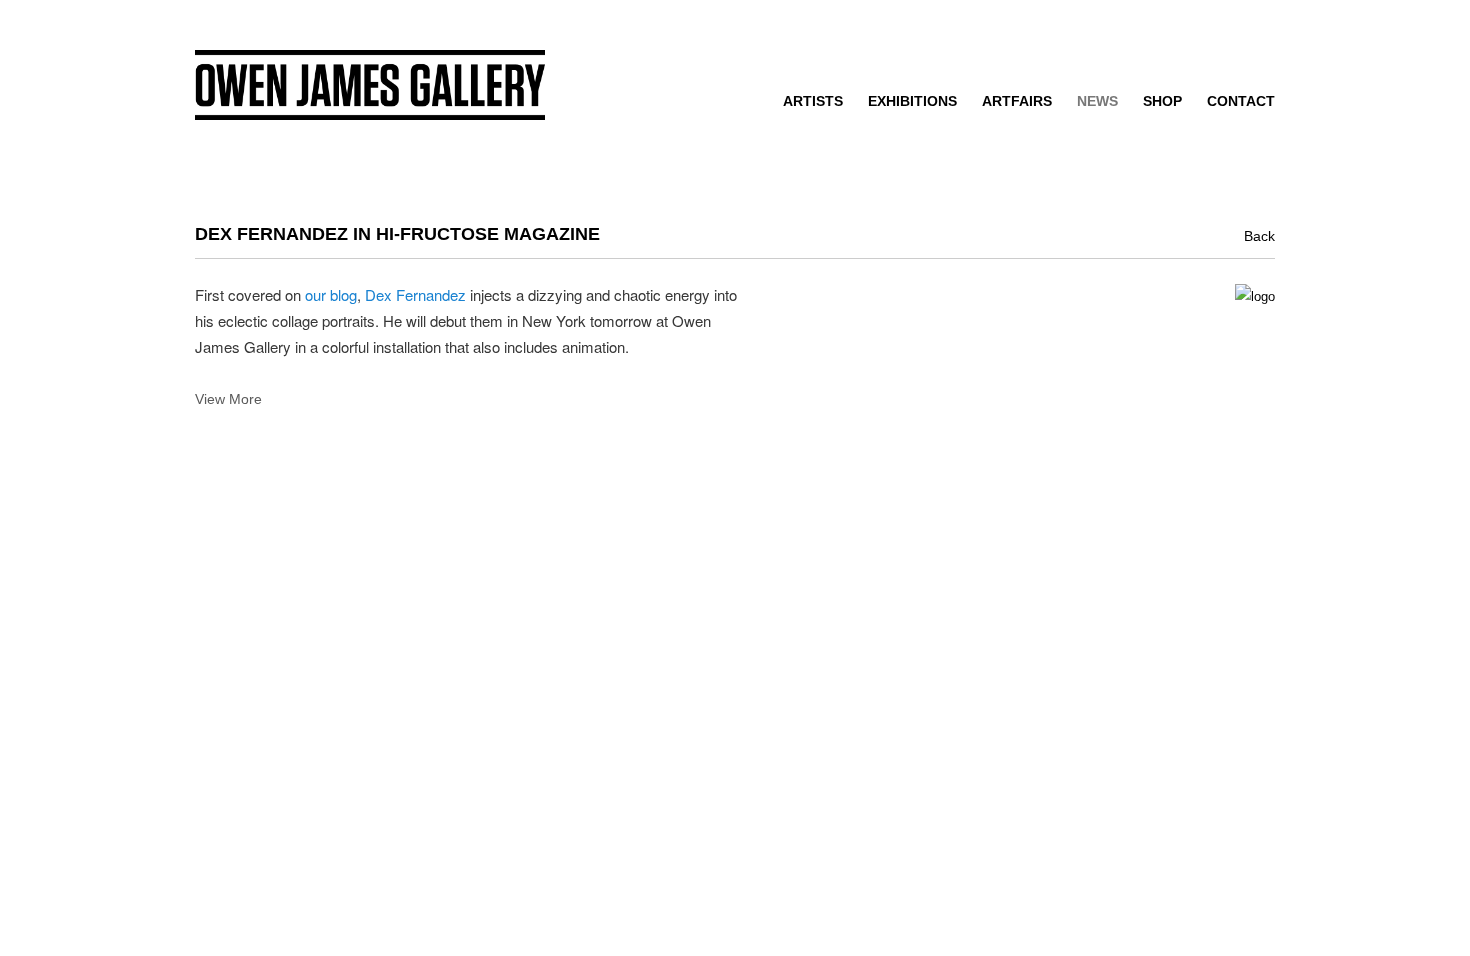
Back (1259, 236)
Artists (813, 101)
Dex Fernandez (415, 294)
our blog (331, 294)
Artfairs (1017, 101)
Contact (1241, 101)
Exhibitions (912, 101)
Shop (1162, 101)
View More (228, 399)
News (1097, 101)
